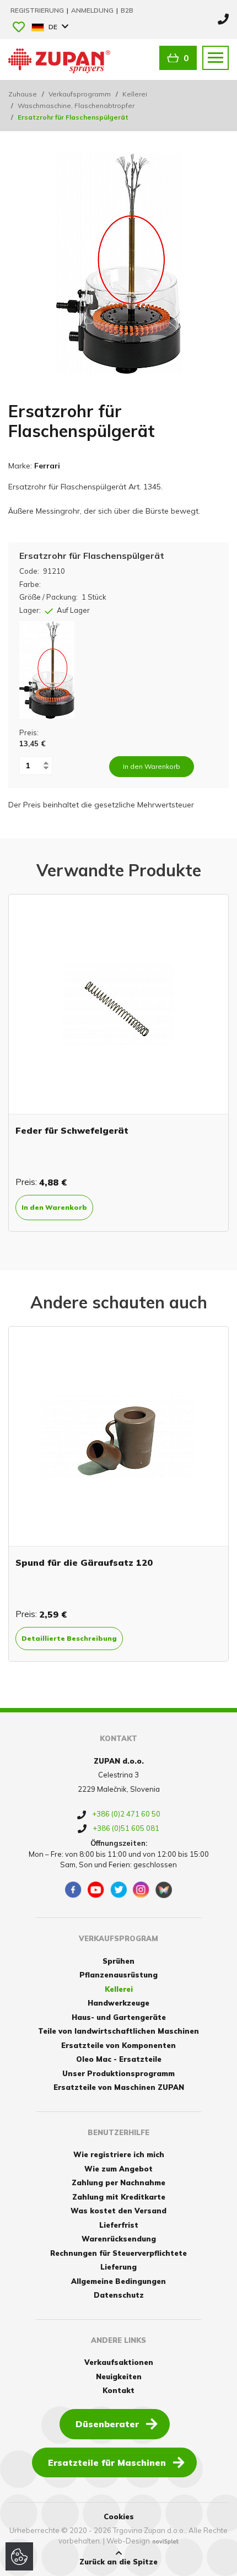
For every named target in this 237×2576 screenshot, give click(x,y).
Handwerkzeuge (118, 2003)
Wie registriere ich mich (119, 2154)
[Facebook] (73, 1890)
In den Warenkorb (54, 1207)
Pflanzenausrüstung (118, 1975)
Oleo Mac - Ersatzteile (119, 2059)
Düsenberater (107, 2424)
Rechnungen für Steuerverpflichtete (118, 2253)
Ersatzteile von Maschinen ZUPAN (119, 2087)
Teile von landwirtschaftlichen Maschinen (118, 2031)
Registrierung (38, 10)
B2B (127, 10)
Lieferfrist (119, 2225)
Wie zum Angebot (118, 2169)
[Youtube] (96, 1890)
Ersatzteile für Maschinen (107, 2462)
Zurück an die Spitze (118, 2562)
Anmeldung (93, 10)
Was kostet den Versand (118, 2211)
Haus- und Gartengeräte (119, 2017)
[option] (118, 1063)
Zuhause (23, 94)
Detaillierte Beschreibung (69, 1638)
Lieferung (118, 2267)
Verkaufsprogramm (80, 94)
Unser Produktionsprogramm (118, 2073)
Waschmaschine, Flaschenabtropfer (76, 106)
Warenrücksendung (119, 2239)
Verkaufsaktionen (119, 2362)
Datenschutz (119, 2295)
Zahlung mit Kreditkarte (119, 2197)
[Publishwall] (164, 1890)
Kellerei (135, 94)
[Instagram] (141, 1890)
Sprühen (118, 1961)
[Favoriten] (19, 28)
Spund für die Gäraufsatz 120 (84, 1562)
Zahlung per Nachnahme (118, 2182)
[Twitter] (118, 1890)
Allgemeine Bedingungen (118, 2281)
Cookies (119, 2516)
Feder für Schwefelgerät (72, 1130)
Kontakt (118, 2390)
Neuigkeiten (119, 2376)
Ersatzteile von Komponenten (118, 2045)
